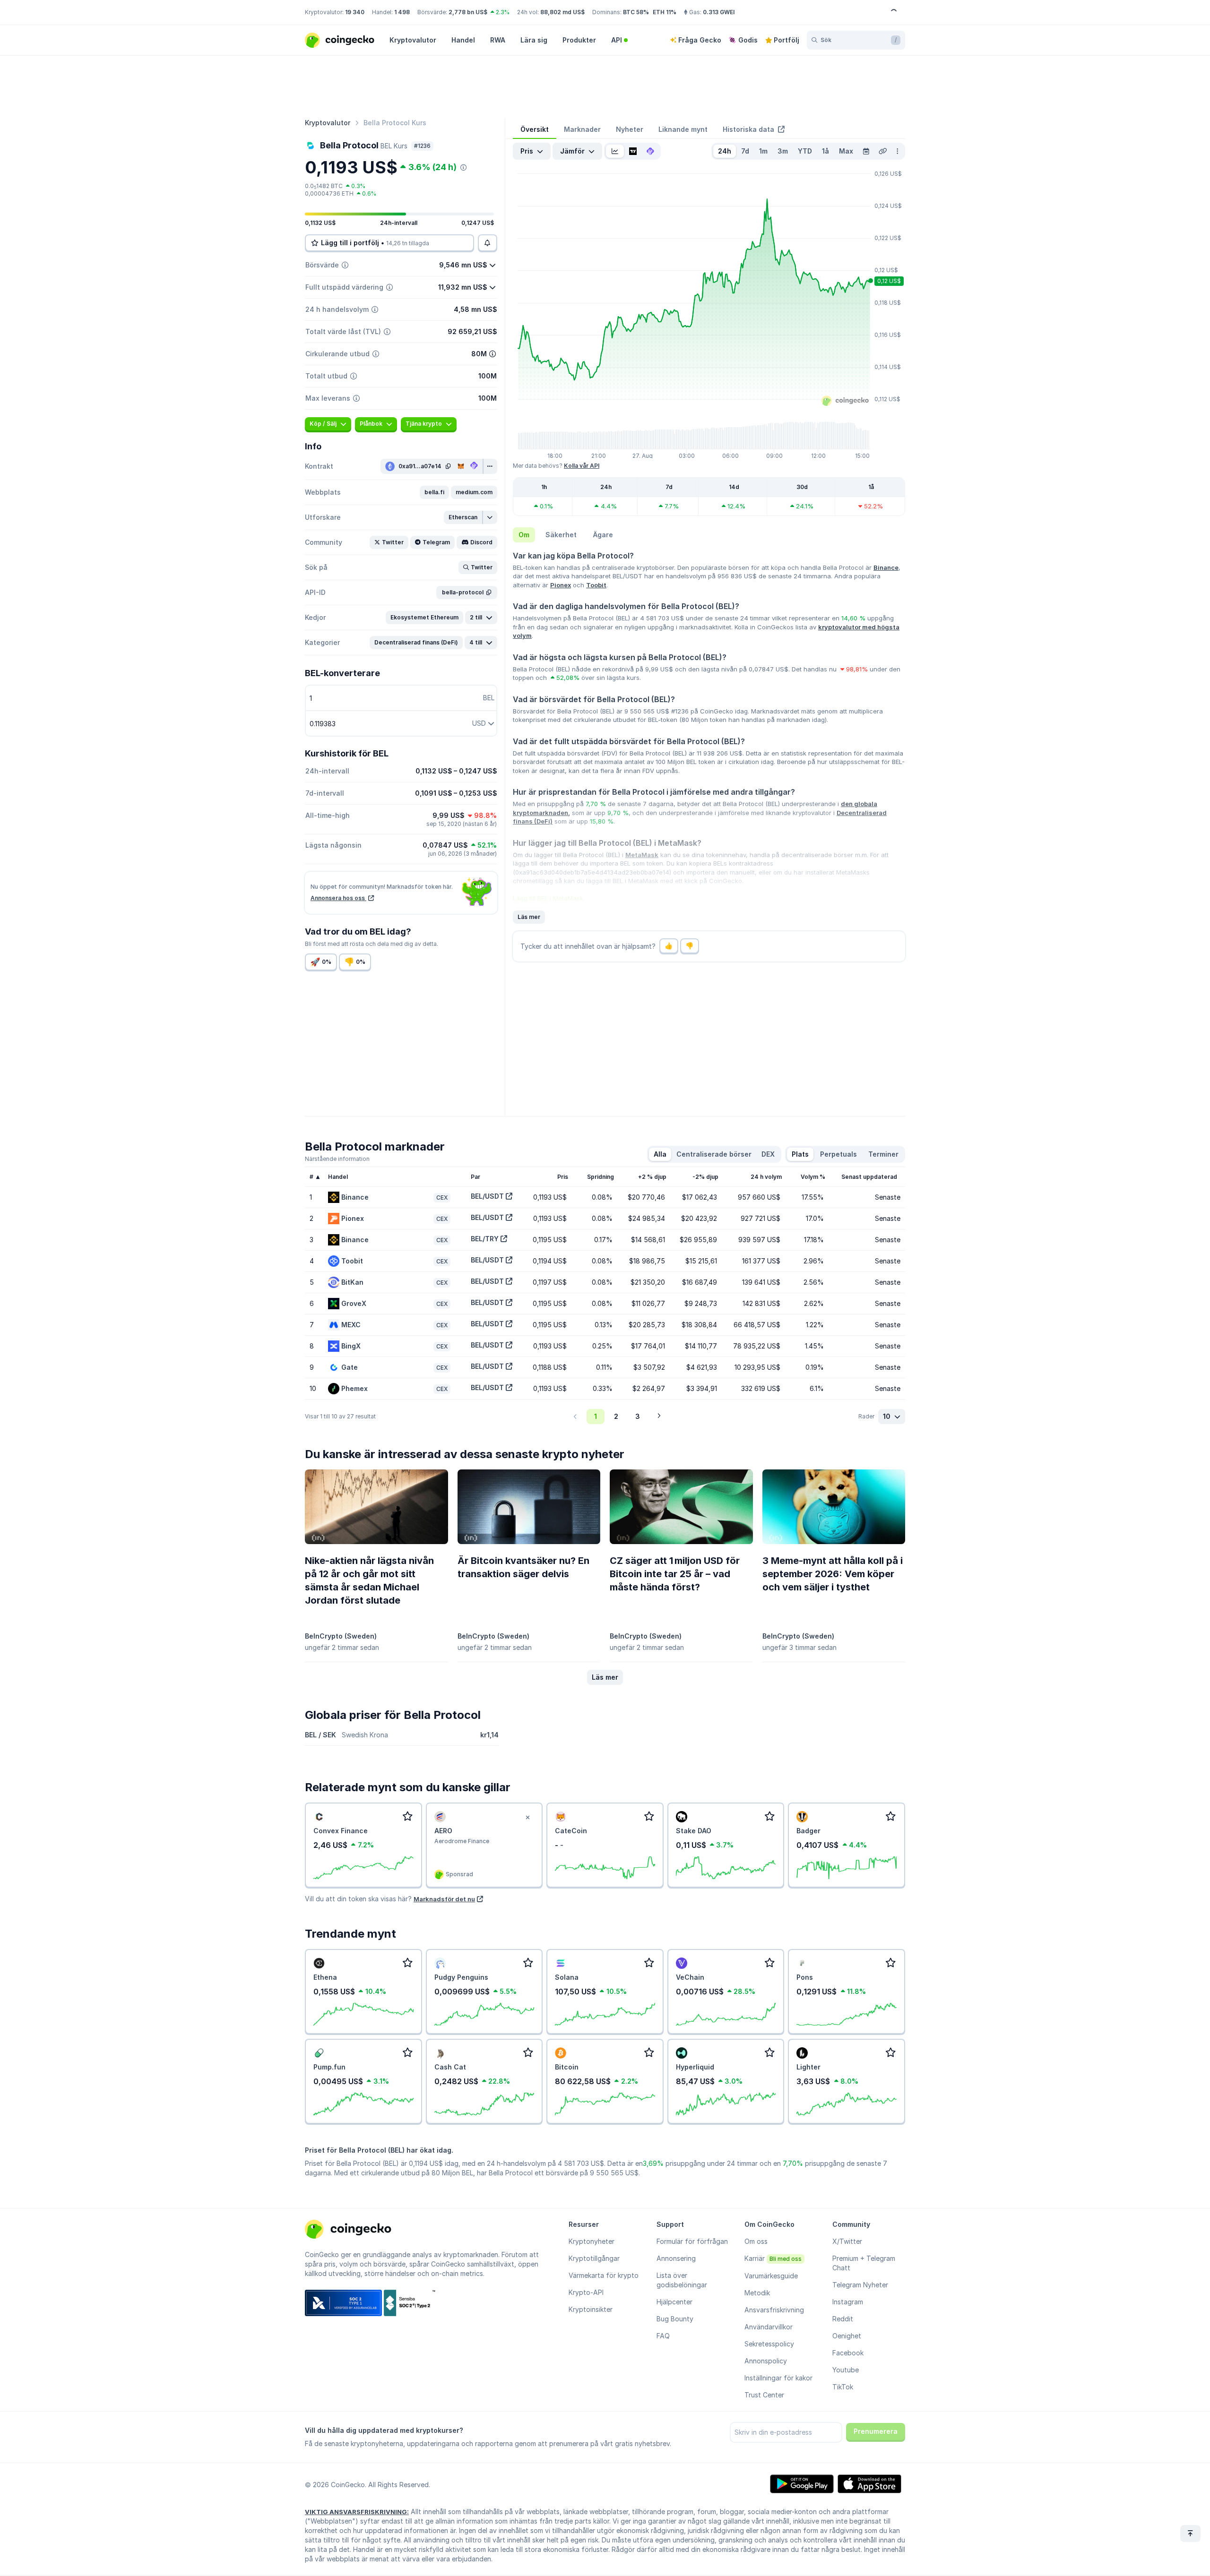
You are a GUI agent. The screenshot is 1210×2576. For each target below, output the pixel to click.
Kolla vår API (582, 466)
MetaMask (642, 855)
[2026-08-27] (866, 151)
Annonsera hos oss (338, 898)
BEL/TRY (485, 1239)
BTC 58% (636, 12)
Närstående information (337, 1159)
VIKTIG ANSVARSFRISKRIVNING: (357, 2512)
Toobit (596, 585)
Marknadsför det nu (444, 1899)
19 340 (355, 12)
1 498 (402, 12)
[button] (434, 492)
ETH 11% (665, 12)
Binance (886, 567)
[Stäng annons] (527, 1818)
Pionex (561, 585)
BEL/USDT (487, 1196)
